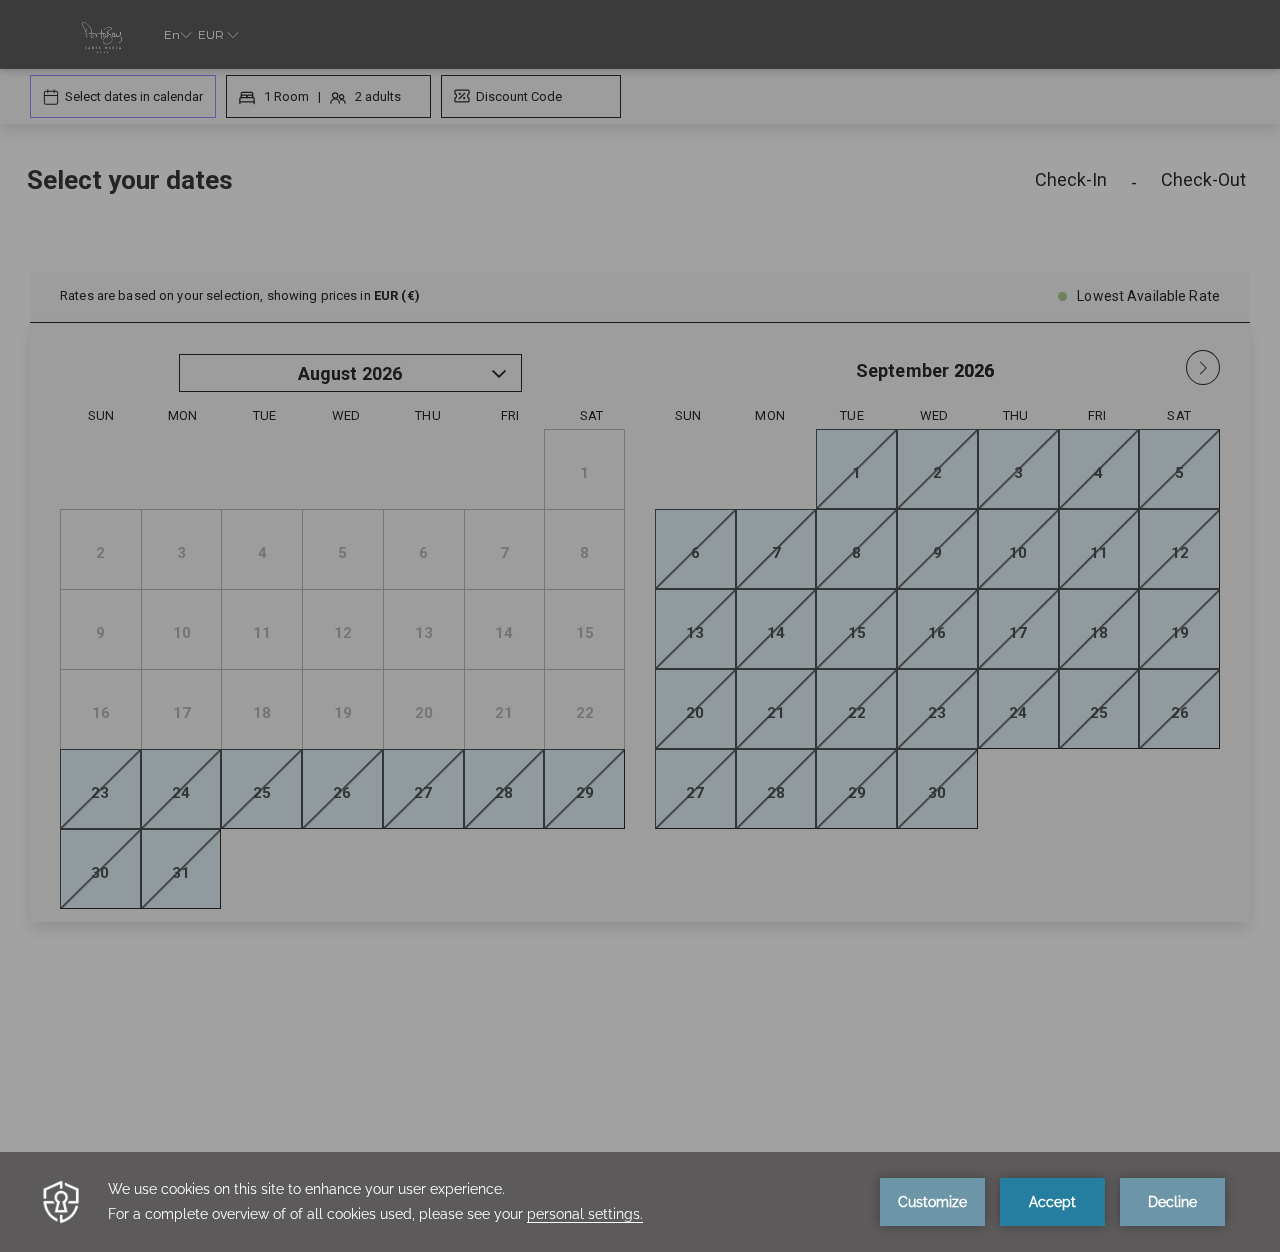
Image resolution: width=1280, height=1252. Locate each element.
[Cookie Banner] (640, 1202)
